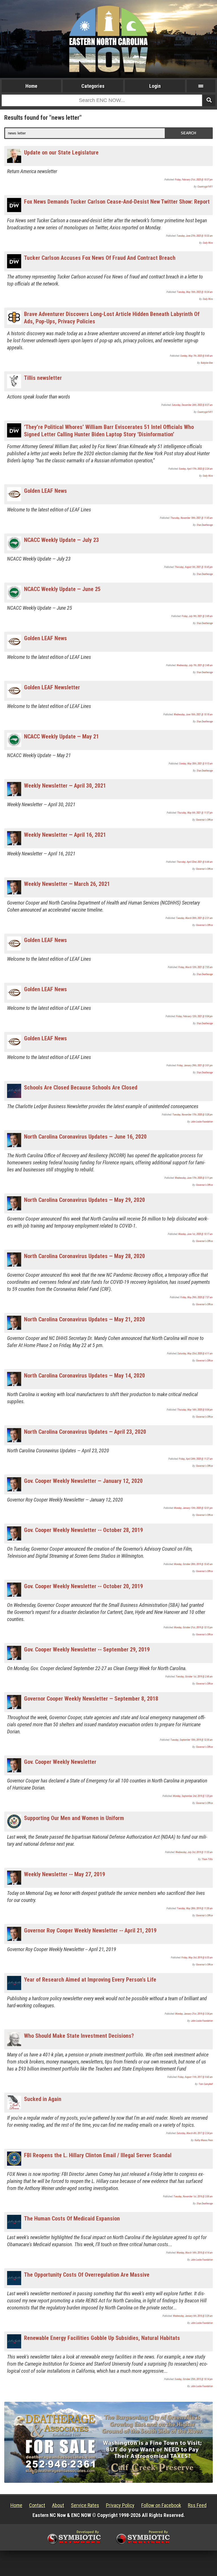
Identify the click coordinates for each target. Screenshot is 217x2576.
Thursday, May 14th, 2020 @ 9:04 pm (195, 1410)
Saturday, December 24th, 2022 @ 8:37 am (192, 405)
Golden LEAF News (45, 491)
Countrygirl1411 (205, 187)
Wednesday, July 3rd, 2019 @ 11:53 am (194, 1852)
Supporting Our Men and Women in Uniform (74, 1818)
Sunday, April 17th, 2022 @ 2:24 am (196, 469)
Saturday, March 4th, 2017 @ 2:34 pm (195, 2133)
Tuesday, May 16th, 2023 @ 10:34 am (195, 292)
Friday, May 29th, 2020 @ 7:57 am (197, 1297)
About (58, 2505)
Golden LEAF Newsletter (52, 687)
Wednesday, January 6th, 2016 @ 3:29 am (193, 2316)
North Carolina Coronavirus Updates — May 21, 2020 (84, 1319)
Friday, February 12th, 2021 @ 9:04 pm (194, 1016)
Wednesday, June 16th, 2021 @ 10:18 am (193, 714)
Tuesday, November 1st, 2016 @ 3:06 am (193, 2196)
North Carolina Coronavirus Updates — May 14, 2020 (84, 1376)
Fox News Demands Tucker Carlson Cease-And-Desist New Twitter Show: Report (117, 202)
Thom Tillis (207, 1859)
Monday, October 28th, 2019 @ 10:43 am (193, 1564)
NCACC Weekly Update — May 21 (61, 736)
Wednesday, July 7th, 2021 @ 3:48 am (195, 665)
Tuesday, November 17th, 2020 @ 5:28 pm (193, 1115)
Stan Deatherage (205, 525)
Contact (37, 2505)
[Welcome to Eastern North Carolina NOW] (108, 39)
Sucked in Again (43, 2099)
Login (155, 86)
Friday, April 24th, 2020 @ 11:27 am (196, 1459)
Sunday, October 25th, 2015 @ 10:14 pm (194, 2379)
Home (31, 86)
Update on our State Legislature (61, 152)
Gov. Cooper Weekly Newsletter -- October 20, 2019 (83, 1586)
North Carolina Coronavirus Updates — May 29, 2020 (84, 1200)
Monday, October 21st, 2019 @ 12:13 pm (193, 1627)
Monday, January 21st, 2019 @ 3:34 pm (194, 2014)
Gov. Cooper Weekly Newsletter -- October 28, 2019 (83, 1530)
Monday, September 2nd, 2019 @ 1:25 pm (193, 1796)
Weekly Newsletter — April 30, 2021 (65, 786)
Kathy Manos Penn (204, 2140)
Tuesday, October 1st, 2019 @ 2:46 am (194, 1677)
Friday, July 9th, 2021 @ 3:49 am (197, 616)
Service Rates (85, 2505)
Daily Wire (208, 243)
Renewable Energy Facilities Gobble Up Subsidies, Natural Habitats (102, 2338)
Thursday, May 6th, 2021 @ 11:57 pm (195, 813)
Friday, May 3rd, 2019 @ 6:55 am (197, 1958)
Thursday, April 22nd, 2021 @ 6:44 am (195, 862)
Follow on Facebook (161, 2505)
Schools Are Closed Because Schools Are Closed (81, 1088)
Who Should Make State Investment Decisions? (79, 2036)
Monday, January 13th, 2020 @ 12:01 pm (193, 1508)
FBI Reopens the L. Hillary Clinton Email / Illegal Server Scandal (98, 2155)
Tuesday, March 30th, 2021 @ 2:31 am (194, 918)
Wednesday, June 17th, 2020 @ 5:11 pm (194, 1178)
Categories (93, 86)
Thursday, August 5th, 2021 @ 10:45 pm (194, 567)
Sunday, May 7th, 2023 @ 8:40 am (197, 356)
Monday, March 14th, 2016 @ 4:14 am (195, 2253)
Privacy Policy (120, 2505)
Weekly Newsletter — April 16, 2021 (65, 835)
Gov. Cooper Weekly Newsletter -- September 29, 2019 (87, 1649)
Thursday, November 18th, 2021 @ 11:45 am (192, 518)
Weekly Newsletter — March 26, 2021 (67, 884)
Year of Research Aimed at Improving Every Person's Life (90, 1980)
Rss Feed (197, 2505)
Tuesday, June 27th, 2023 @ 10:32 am (195, 236)
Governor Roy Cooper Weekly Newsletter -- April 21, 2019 (90, 1930)
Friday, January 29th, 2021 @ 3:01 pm (195, 1065)
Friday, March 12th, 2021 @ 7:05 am (196, 967)
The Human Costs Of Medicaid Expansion (72, 2218)
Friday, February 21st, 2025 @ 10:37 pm (194, 180)
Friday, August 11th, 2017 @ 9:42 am (195, 2077)
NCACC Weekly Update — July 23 (61, 540)
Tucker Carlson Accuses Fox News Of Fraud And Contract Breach (100, 258)
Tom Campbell (206, 2084)
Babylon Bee (207, 363)
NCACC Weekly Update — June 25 (62, 589)
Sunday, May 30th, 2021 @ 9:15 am (196, 764)
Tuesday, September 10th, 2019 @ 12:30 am (192, 1740)
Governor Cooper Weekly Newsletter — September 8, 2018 (91, 1699)
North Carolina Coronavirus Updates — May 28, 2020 (84, 1256)
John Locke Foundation (202, 1122)
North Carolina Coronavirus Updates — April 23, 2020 (85, 1432)
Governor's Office (204, 820)
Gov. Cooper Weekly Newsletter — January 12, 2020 (83, 1481)
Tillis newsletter (43, 378)
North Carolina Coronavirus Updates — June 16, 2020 (85, 1137)
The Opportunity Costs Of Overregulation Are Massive (87, 2275)
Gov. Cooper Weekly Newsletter (60, 1762)
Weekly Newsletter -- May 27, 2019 (65, 1874)
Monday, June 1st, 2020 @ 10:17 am (196, 1234)
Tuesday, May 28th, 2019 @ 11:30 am (195, 1908)
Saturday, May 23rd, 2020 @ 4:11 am (195, 1354)
